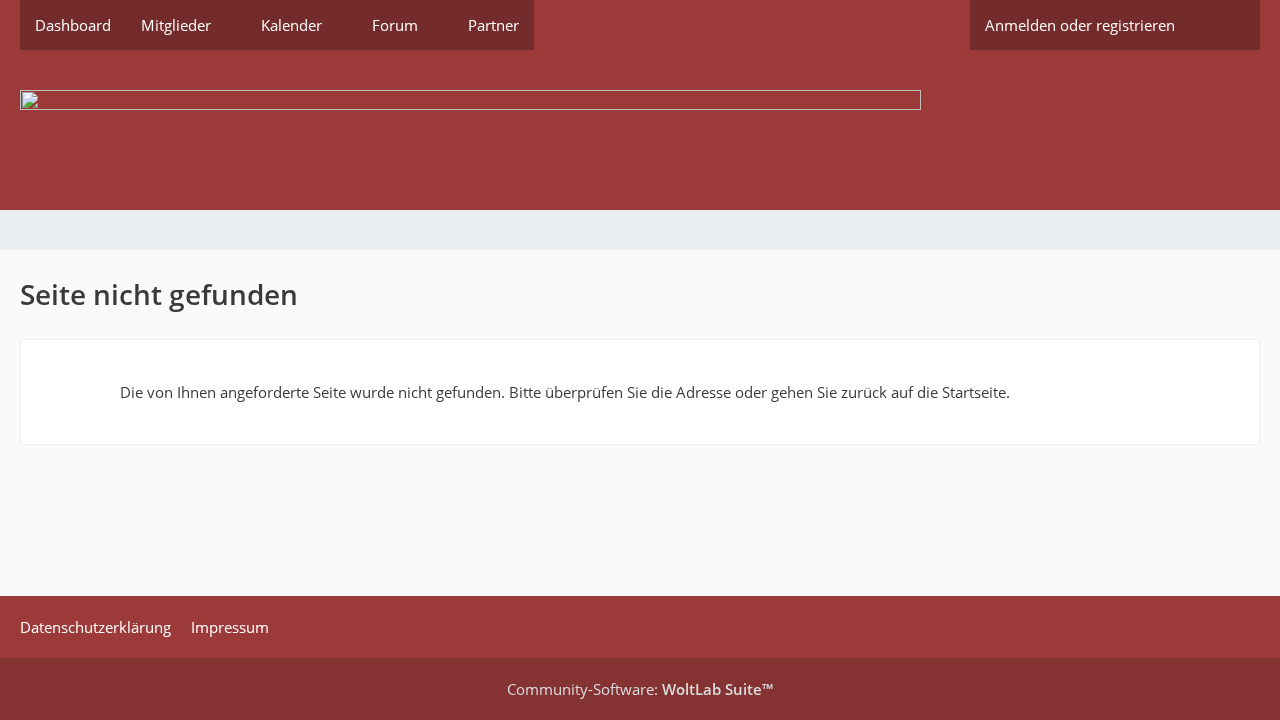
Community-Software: (640, 689)
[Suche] (1225, 25)
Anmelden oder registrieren (1080, 25)
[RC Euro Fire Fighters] (640, 130)
